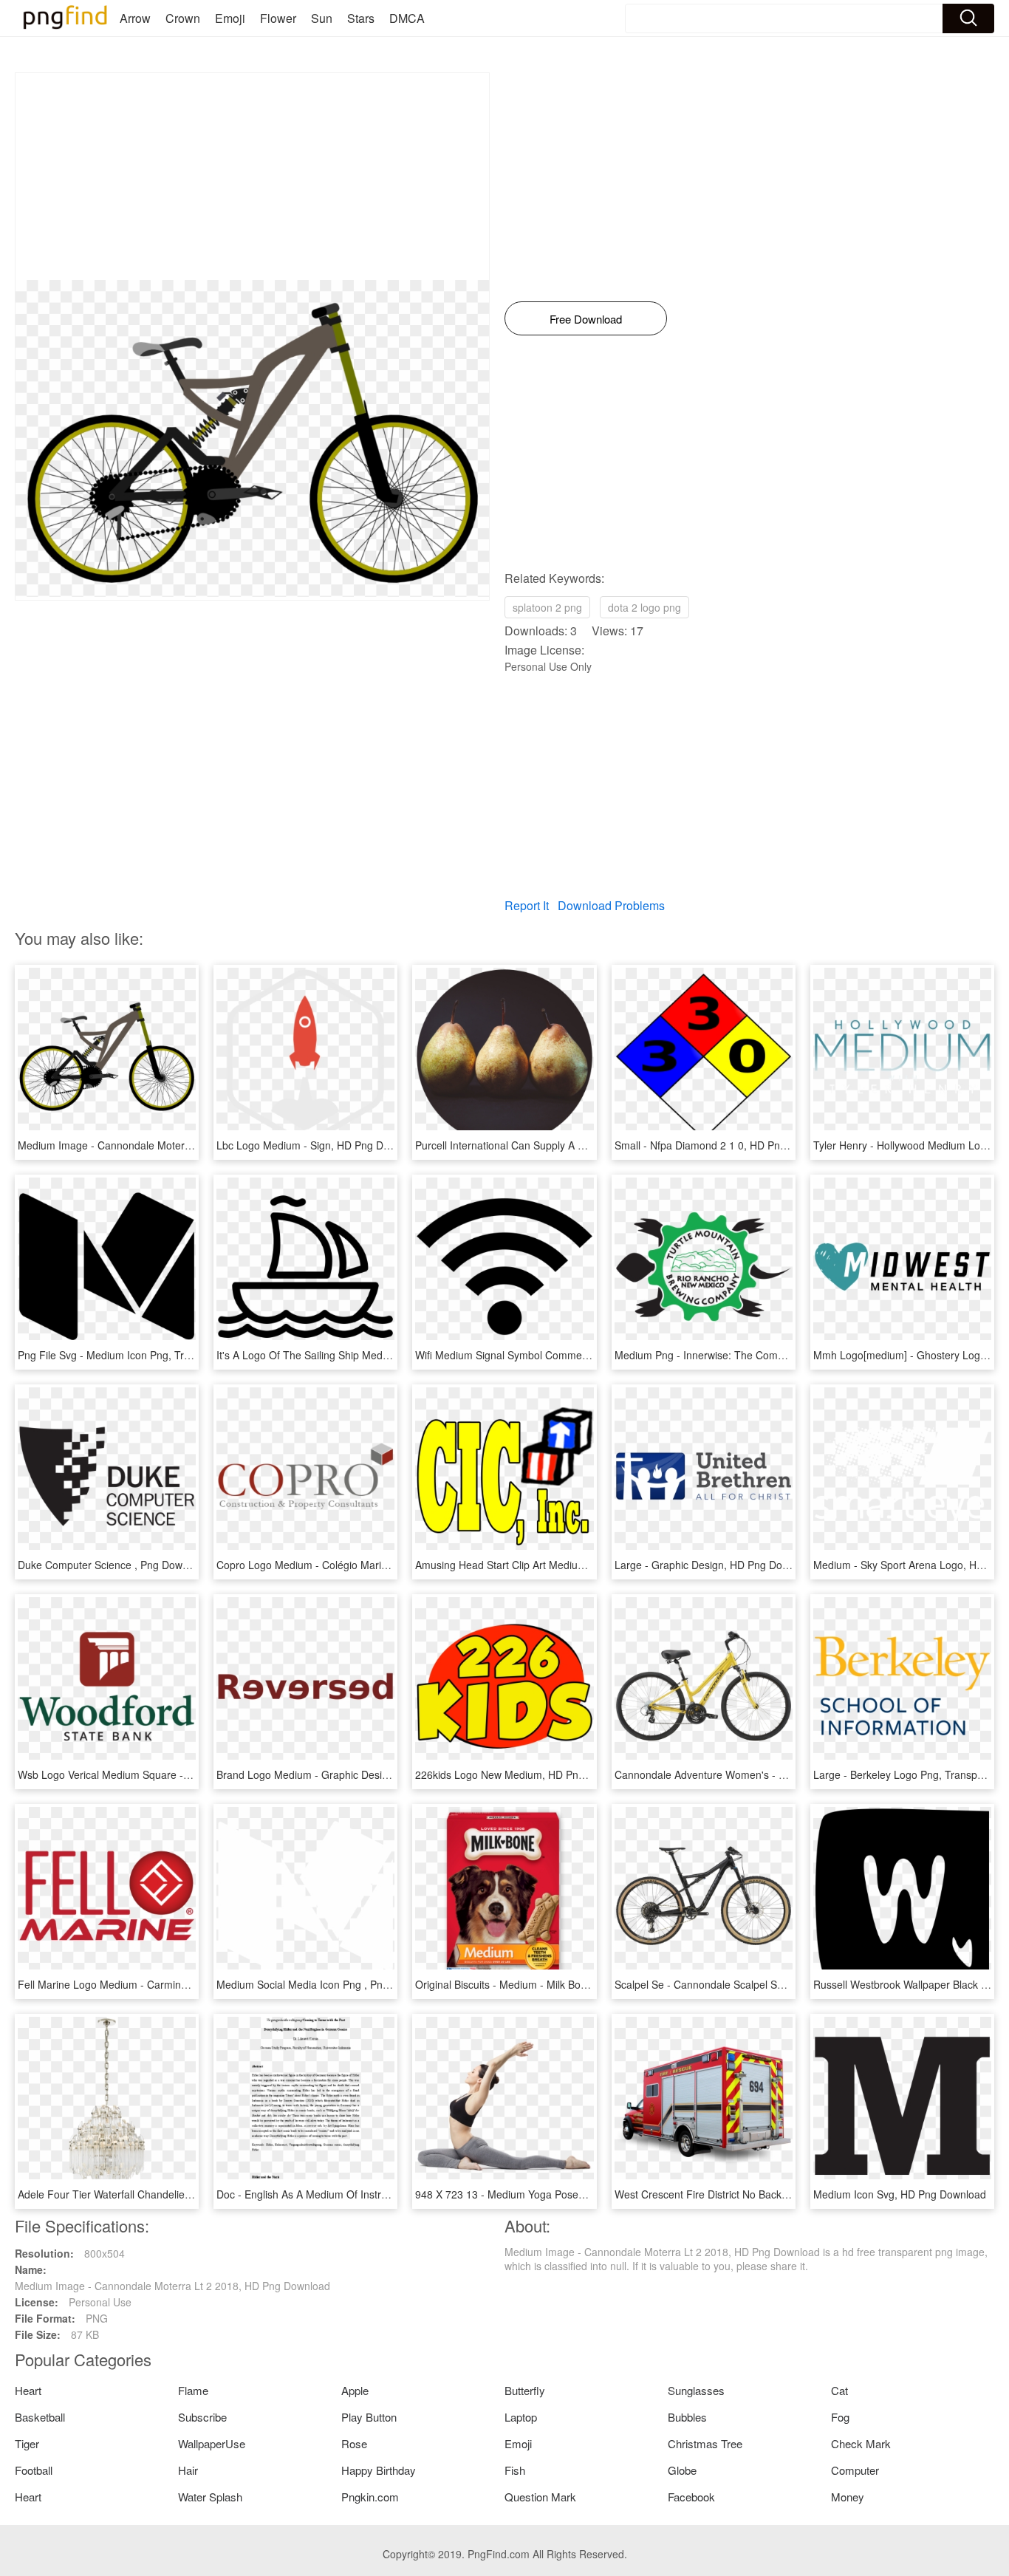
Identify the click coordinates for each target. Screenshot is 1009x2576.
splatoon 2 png (547, 607)
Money (848, 2497)
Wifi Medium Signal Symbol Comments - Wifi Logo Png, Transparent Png (585, 1355)
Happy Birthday (379, 2470)
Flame (193, 2390)
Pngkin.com (370, 2497)
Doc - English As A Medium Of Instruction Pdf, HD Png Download (368, 2194)
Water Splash (210, 2497)
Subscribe (202, 2417)
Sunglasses (696, 2390)
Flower (278, 18)
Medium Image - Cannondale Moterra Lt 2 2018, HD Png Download (175, 1145)
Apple (355, 2390)
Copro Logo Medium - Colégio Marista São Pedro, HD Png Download (378, 1565)
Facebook (691, 2497)
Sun (322, 18)
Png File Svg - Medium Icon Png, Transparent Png (135, 1355)
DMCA (407, 18)
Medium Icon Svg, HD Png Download (900, 2194)
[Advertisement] (252, 177)
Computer (855, 2470)
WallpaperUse (212, 2443)
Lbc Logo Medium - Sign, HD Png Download (319, 1145)
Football (34, 2470)
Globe (682, 2470)
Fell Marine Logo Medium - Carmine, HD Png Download (148, 1984)
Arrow (135, 18)
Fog (840, 2417)
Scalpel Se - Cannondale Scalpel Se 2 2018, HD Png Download (762, 1984)
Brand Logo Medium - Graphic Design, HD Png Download (351, 1774)
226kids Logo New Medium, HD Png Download (524, 1774)
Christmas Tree (705, 2443)
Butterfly (525, 2390)
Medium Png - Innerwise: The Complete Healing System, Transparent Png (788, 1355)
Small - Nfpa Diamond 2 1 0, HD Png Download (725, 1145)
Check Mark (861, 2443)
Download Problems (611, 905)
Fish (515, 2470)
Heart (28, 2390)
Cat (839, 2390)
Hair (188, 2470)
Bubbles (687, 2417)
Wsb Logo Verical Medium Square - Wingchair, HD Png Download (171, 1774)
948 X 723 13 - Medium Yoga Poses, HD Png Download (545, 2194)
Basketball (40, 2417)
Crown (183, 18)
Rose (354, 2443)
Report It (527, 905)
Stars (361, 18)
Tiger (27, 2443)
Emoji (230, 18)
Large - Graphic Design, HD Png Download (715, 1565)
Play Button (369, 2417)
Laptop (521, 2417)
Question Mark (540, 2497)
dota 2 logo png (644, 607)
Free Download (586, 319)
